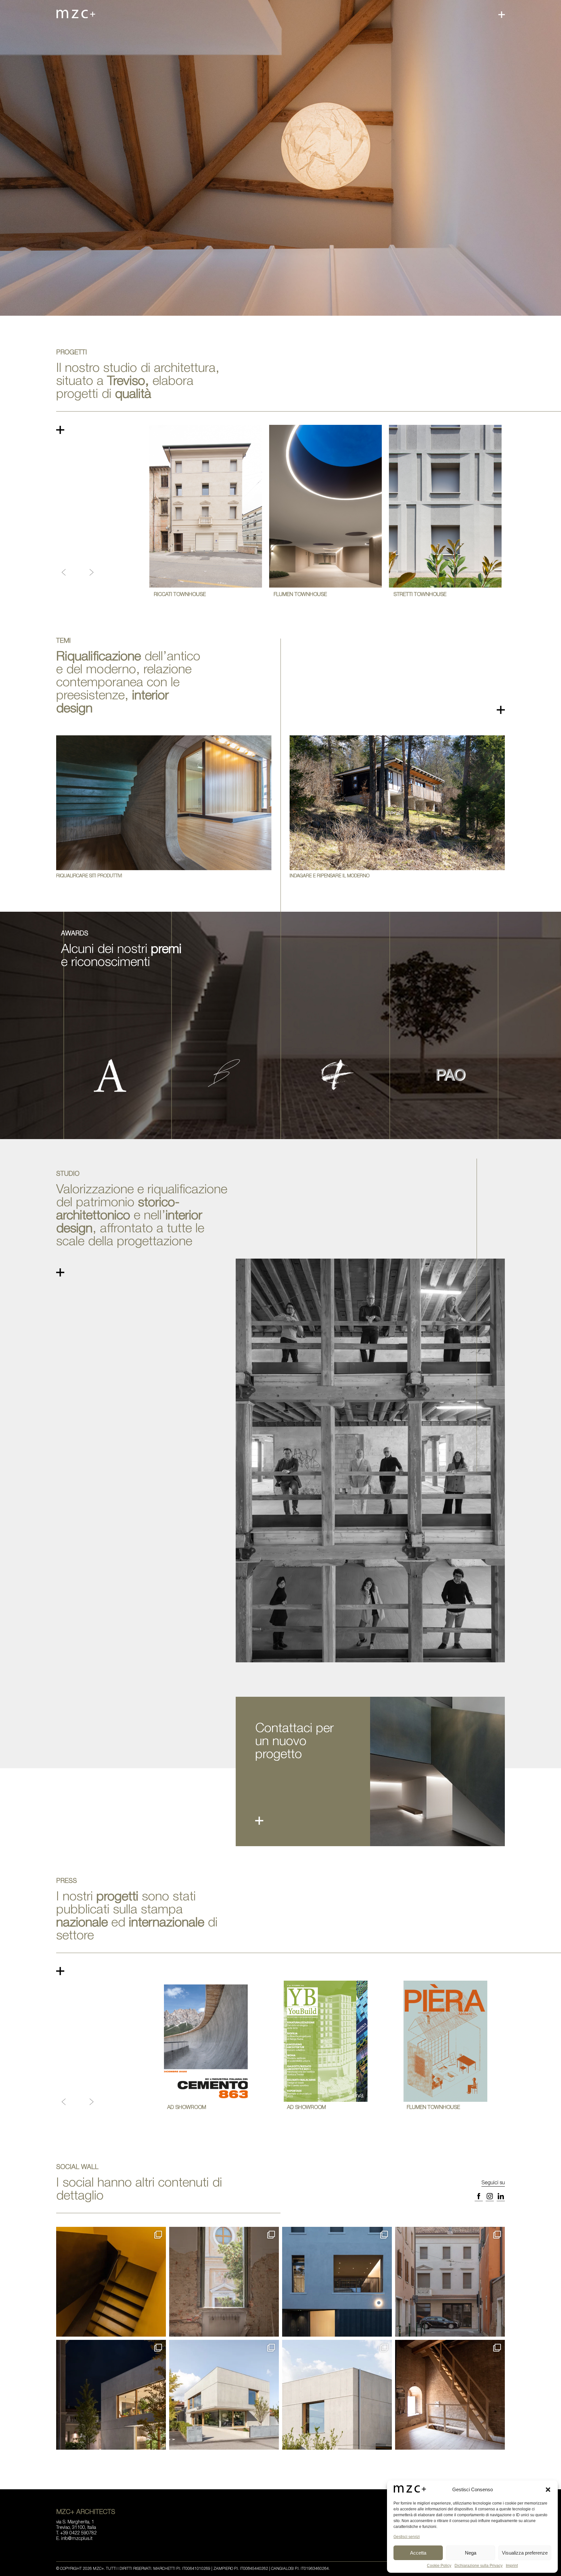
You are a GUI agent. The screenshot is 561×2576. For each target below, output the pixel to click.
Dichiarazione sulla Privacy (479, 2566)
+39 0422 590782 (78, 2533)
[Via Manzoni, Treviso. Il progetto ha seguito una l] (450, 2282)
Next (92, 572)
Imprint (512, 2566)
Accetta (418, 2553)
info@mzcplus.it (77, 2539)
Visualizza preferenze (525, 2553)
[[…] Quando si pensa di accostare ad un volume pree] (111, 2395)
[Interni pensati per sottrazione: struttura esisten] (111, 2282)
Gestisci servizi (407, 2537)
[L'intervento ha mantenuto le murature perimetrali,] (337, 2282)
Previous (64, 572)
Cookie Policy (439, 2566)
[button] (548, 2490)
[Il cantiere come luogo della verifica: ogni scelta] (224, 2282)
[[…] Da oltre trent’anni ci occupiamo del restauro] (450, 2395)
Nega (471, 2553)
